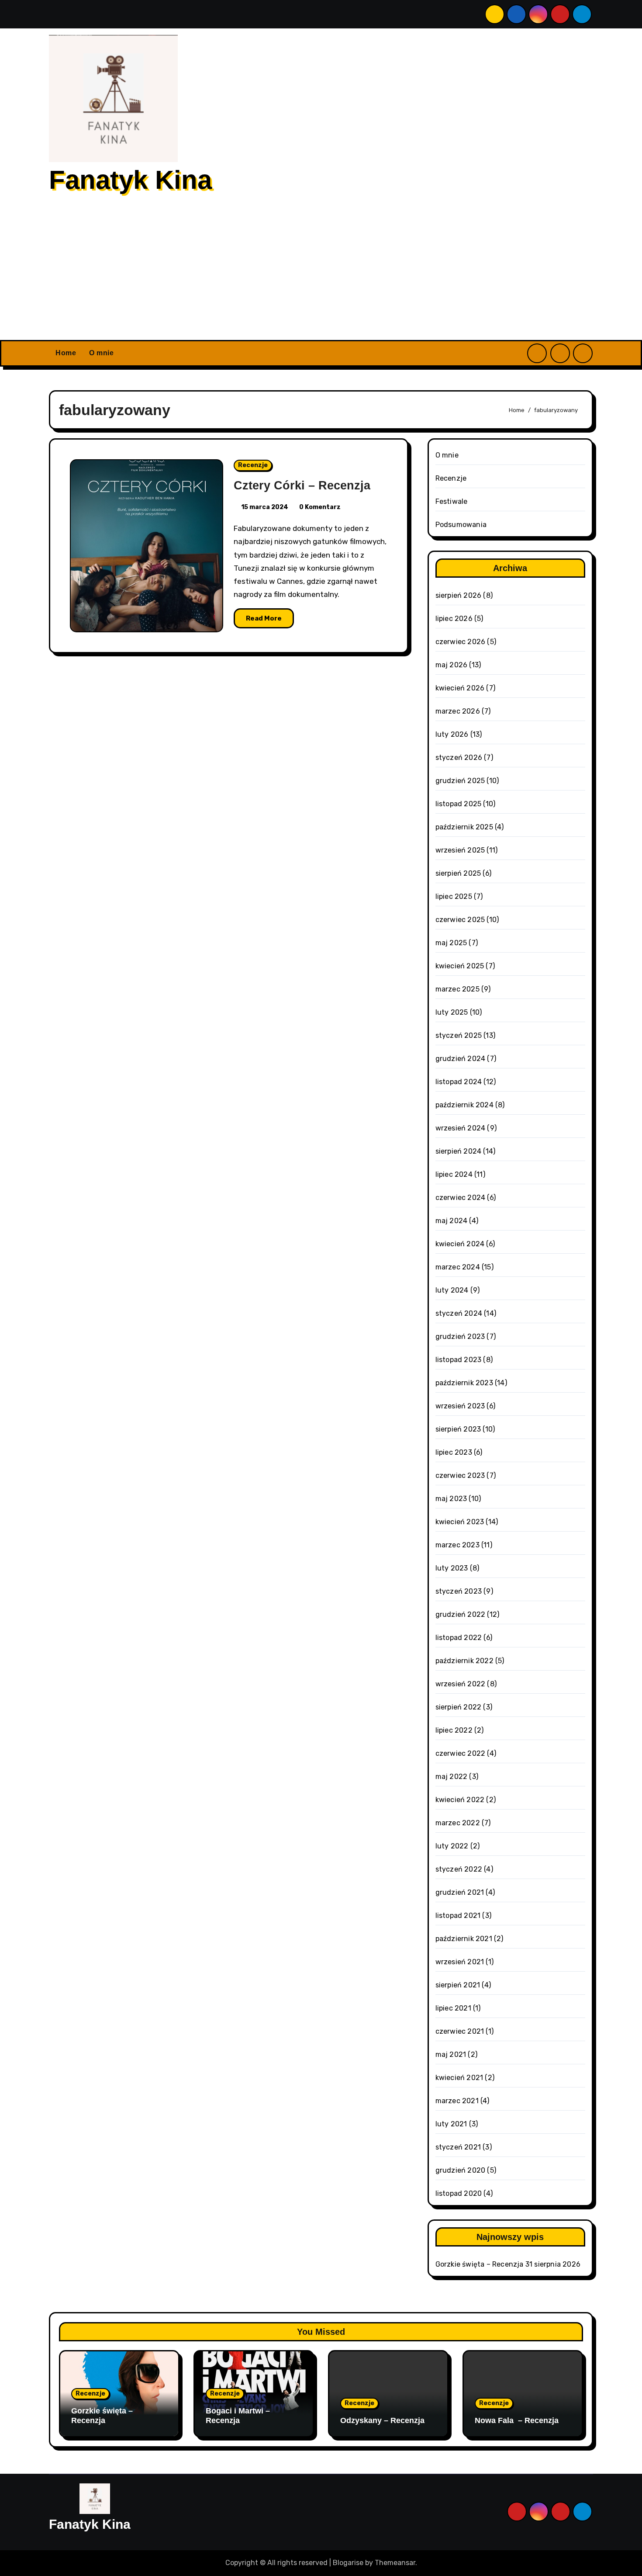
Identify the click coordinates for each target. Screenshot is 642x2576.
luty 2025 (452, 1012)
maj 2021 (451, 2054)
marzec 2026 (458, 711)
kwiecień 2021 (459, 2078)
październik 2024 (464, 1105)
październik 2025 (464, 827)
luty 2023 (452, 1568)
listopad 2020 (459, 2193)
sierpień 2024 (459, 1151)
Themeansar (395, 2563)
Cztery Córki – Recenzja (302, 485)
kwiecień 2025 (460, 966)
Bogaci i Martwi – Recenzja (238, 2416)
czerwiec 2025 (460, 920)
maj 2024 (452, 1221)
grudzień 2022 (461, 1614)
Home (66, 353)
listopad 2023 (459, 1360)
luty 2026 (452, 734)
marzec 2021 (457, 2101)
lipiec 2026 (454, 619)
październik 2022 (464, 1661)
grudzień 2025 (460, 781)
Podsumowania (461, 525)
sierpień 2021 (458, 1985)
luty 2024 (452, 1290)
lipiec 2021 (453, 2008)
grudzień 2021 (460, 1892)
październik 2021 (464, 1939)
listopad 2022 (459, 1638)
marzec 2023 (457, 1545)
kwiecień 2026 (460, 688)
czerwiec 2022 (461, 1753)
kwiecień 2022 (460, 1800)
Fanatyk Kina (130, 180)
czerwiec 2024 (461, 1198)
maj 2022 (452, 1777)
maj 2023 (451, 1499)
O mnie (101, 353)
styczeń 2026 (459, 758)
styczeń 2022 (459, 1869)
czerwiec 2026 (461, 642)
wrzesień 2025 (460, 850)
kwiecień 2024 (460, 1244)
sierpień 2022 (459, 1707)
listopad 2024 (459, 1082)
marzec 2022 (458, 1823)
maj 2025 (451, 943)
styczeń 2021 (458, 2147)
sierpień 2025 (458, 873)
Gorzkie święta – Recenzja (480, 2264)
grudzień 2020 (461, 2170)
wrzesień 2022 (461, 1684)
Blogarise (348, 2563)
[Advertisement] (321, 274)
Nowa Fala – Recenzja (517, 2420)
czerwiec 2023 (460, 1475)
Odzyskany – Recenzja (382, 2420)
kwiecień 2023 (460, 1522)
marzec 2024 (458, 1267)
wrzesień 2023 (460, 1406)
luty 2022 (452, 1846)
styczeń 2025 (459, 1035)
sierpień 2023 (458, 1429)
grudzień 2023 (460, 1337)
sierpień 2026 (459, 595)
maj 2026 (452, 665)
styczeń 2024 (459, 1313)
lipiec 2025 (454, 896)
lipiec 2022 (454, 1730)
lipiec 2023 (454, 1452)
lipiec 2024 (454, 1174)
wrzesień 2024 (461, 1128)
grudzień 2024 (461, 1059)
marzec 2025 (457, 989)
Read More (264, 618)
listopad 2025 (459, 804)
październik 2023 (464, 1383)
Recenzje (253, 465)
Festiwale (452, 501)
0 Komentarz (320, 507)
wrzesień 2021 (460, 1962)
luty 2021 (451, 2124)
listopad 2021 (458, 1916)
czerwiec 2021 (460, 2031)
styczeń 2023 (459, 1591)
